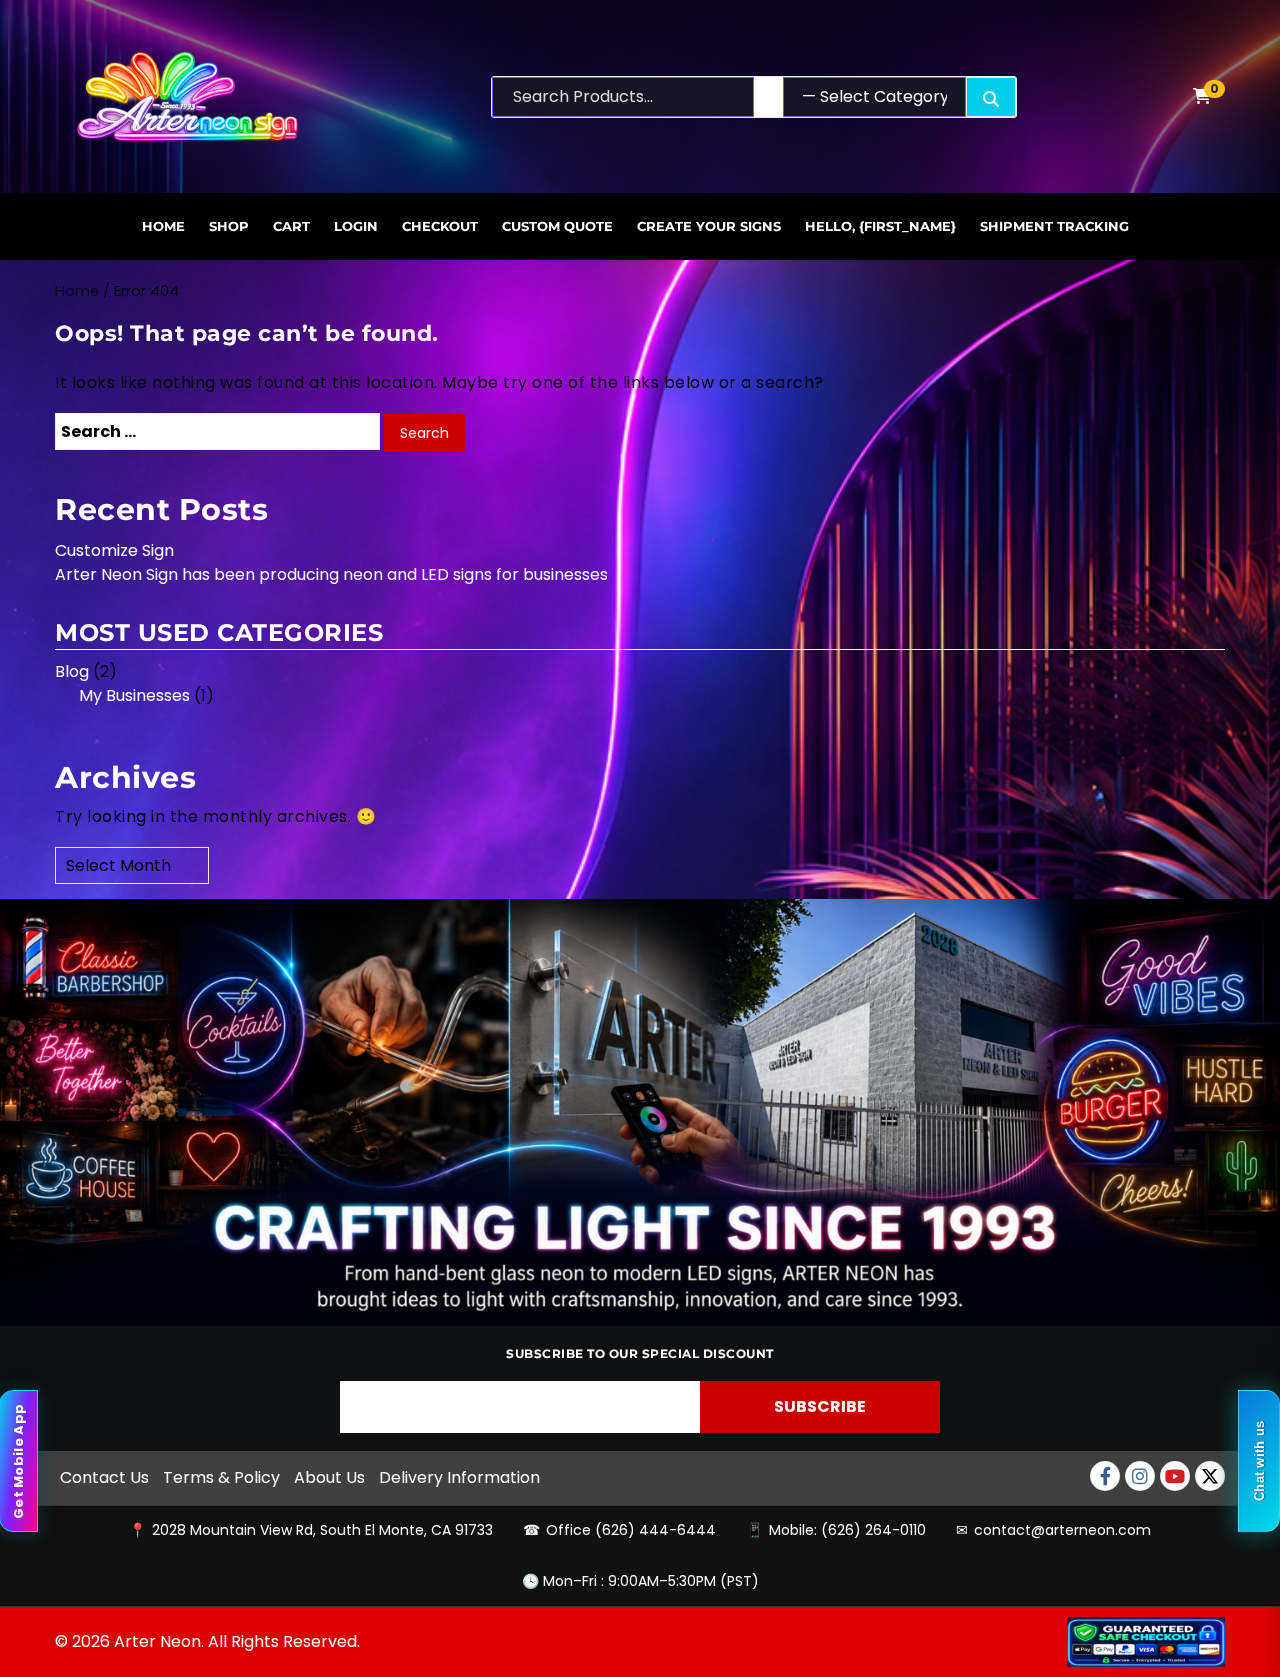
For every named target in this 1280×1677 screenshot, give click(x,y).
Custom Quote (557, 226)
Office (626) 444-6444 (631, 1530)
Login (356, 226)
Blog (72, 671)
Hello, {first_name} (880, 226)
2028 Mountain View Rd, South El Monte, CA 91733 (322, 1530)
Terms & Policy (221, 1477)
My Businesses (134, 695)
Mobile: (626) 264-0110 (847, 1530)
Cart (291, 226)
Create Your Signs (709, 226)
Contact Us (104, 1477)
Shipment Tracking (1054, 226)
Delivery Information (459, 1477)
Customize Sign (114, 550)
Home (163, 226)
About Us (329, 1477)
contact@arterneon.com (1062, 1530)
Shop (229, 226)
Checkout (440, 226)
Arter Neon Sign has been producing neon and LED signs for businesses (331, 574)
